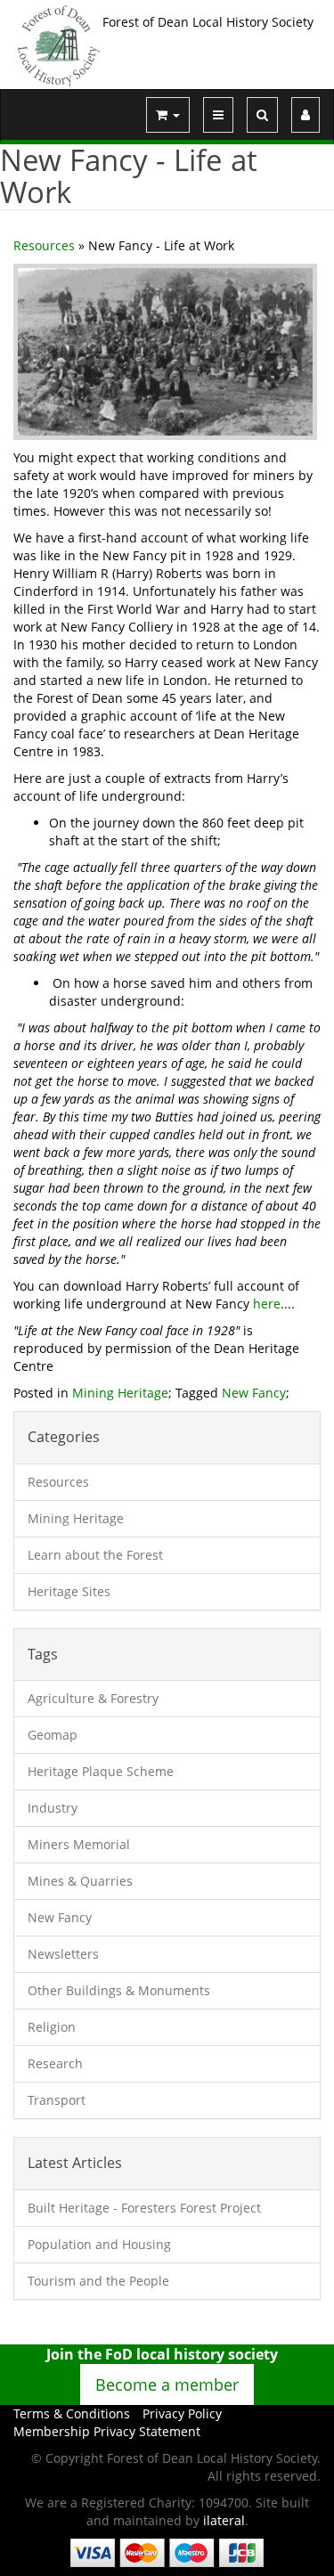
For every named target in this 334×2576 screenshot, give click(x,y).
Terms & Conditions (72, 2413)
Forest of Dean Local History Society (208, 22)
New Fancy (254, 1393)
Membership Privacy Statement (107, 2431)
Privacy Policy (182, 2413)
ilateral (224, 2520)
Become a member (167, 2384)
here (267, 1304)
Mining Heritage (120, 1393)
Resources (44, 245)
